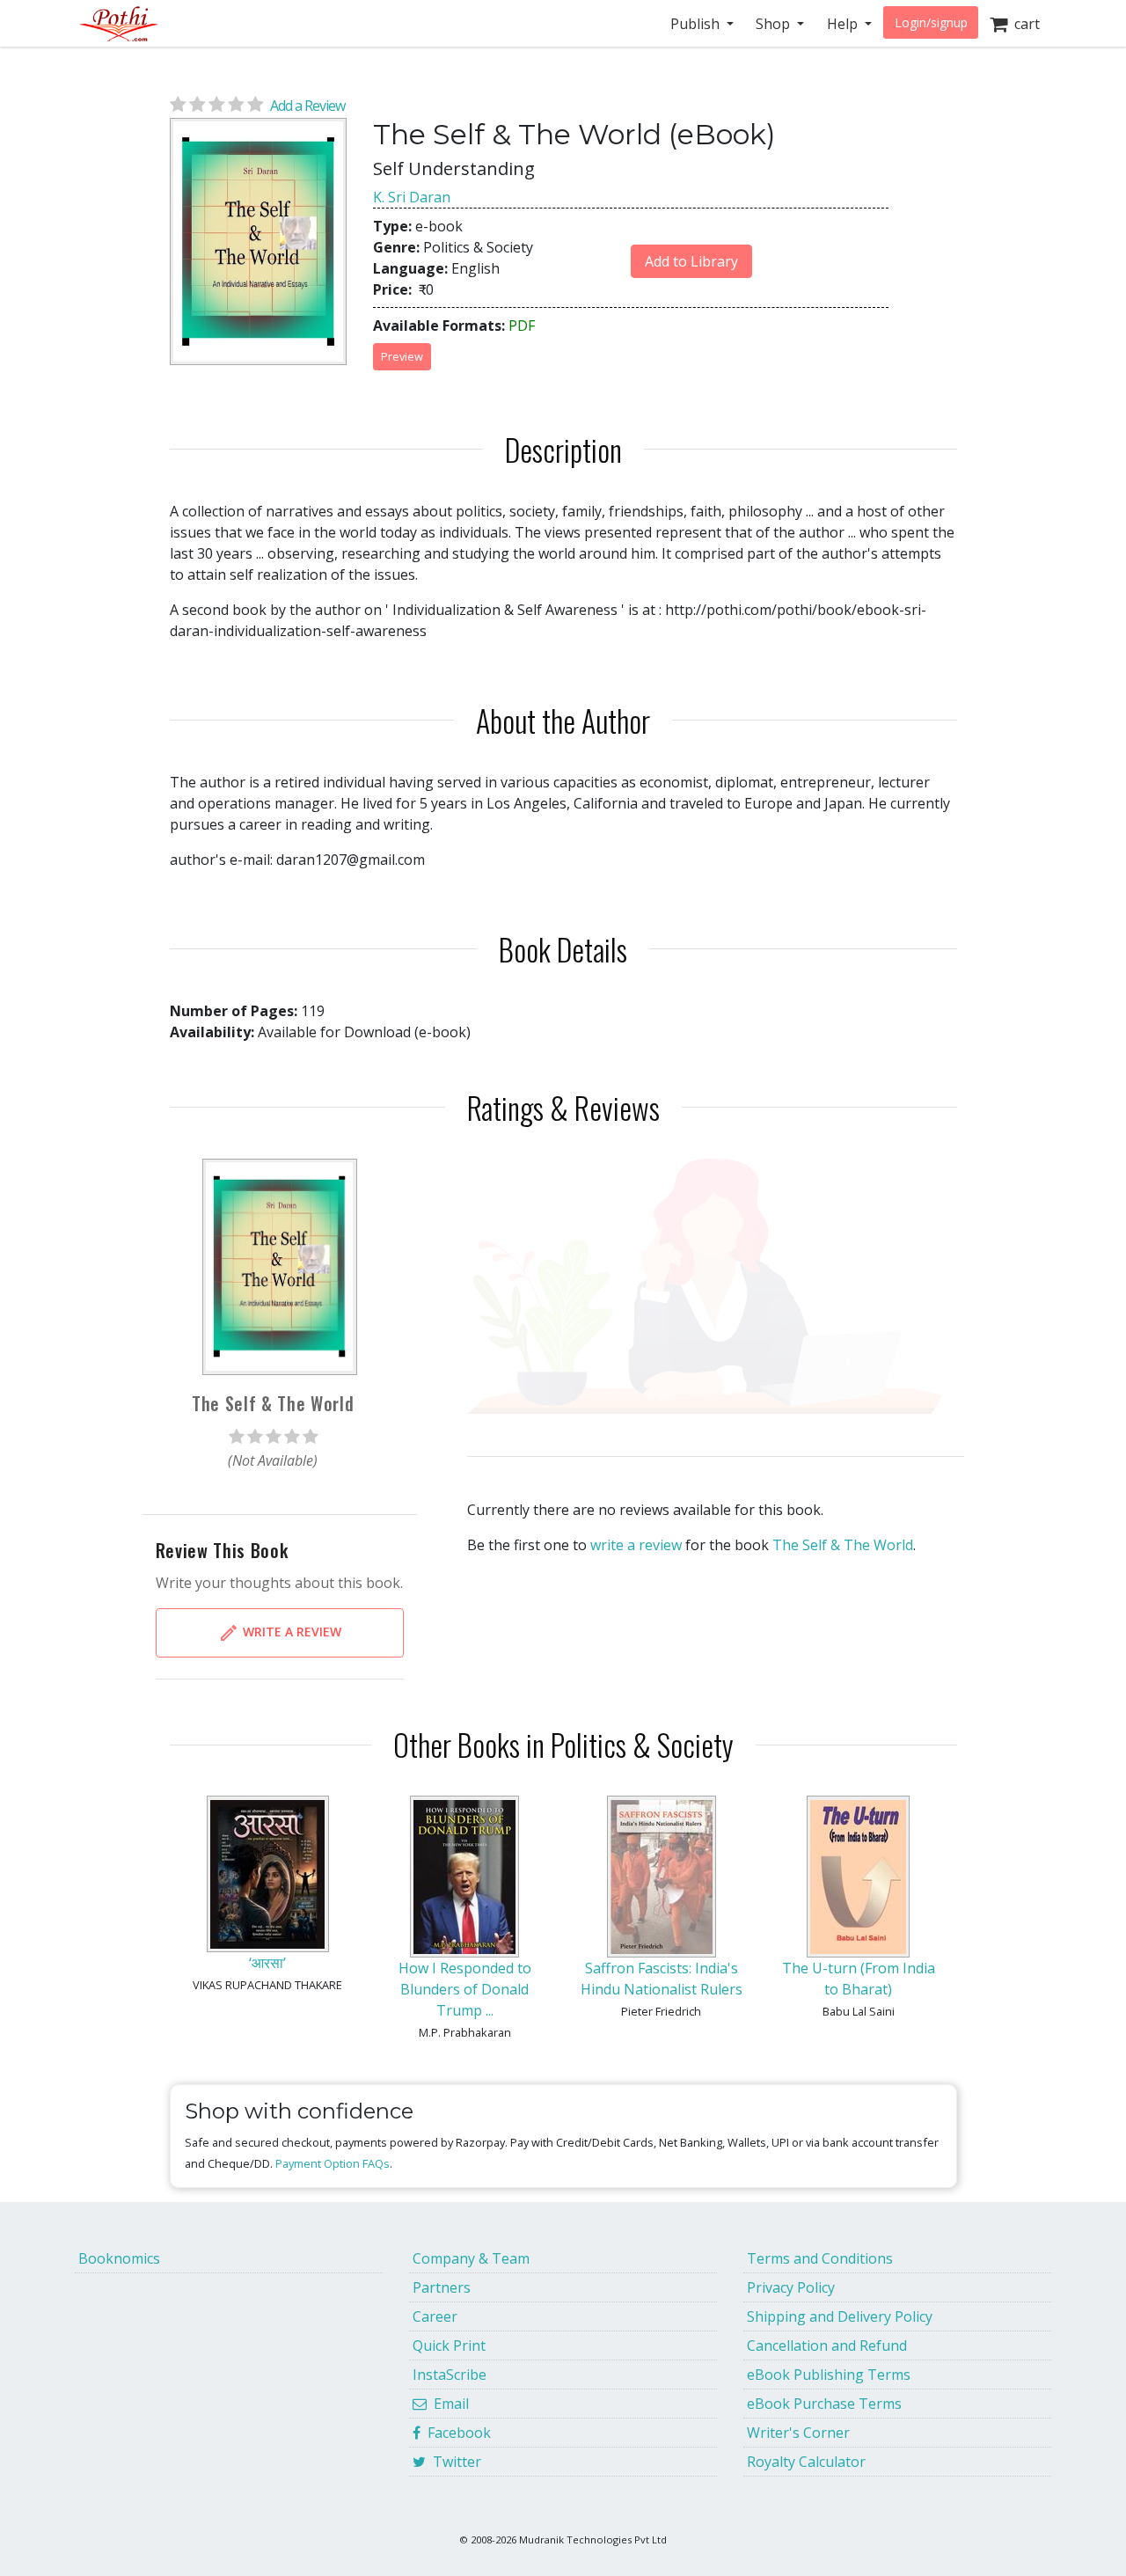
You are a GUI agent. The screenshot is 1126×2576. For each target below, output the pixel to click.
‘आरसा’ (267, 1963)
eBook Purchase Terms (824, 2404)
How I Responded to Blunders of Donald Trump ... (465, 1989)
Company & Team (471, 2258)
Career (435, 2316)
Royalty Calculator (806, 2462)
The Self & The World (843, 1545)
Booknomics (119, 2258)
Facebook (456, 2433)
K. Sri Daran (412, 197)
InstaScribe (450, 2375)
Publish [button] (697, 24)
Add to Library (691, 261)
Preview (402, 356)
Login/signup (931, 22)
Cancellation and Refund (827, 2345)
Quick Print (449, 2345)
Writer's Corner (798, 2433)
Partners (442, 2287)
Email (448, 2404)
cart (1024, 24)
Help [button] (844, 24)
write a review (636, 1545)
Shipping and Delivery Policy (840, 2316)
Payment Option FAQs (333, 2163)
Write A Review (290, 1632)
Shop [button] (775, 24)
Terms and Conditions (820, 2258)
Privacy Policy (791, 2287)
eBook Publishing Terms (829, 2375)
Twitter (453, 2462)
